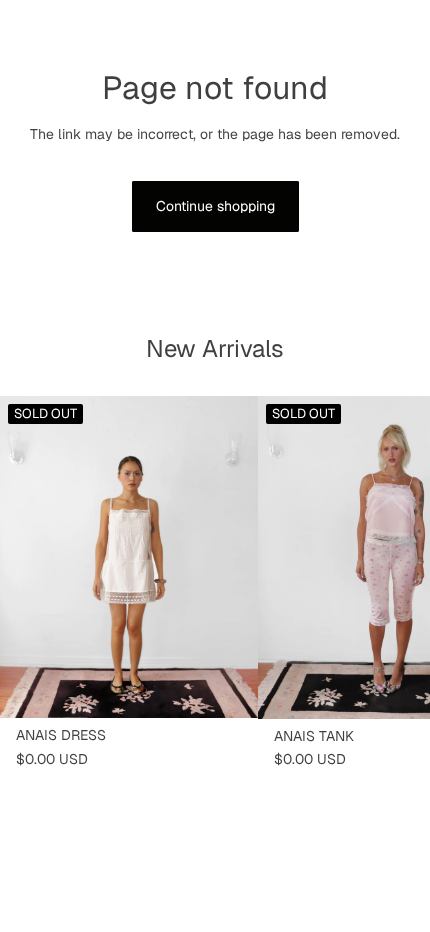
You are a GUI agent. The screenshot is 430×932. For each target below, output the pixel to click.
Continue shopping (215, 206)
